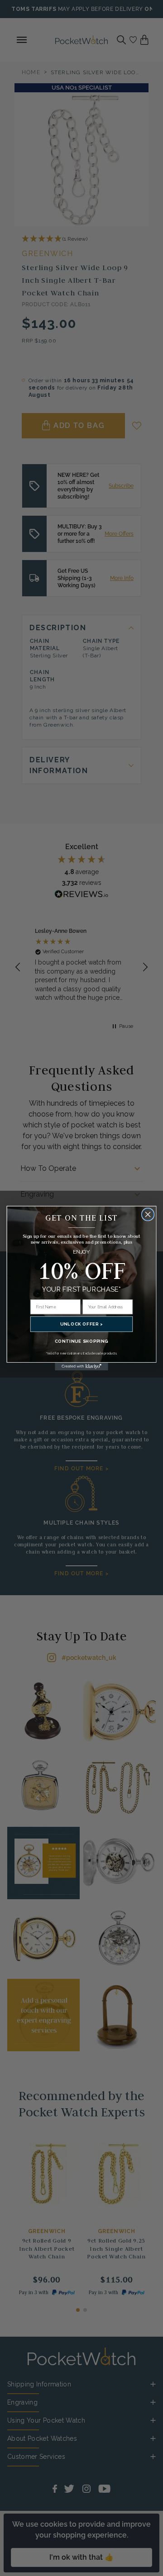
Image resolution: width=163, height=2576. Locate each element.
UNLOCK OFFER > (81, 1324)
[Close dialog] (148, 1214)
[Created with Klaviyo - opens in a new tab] (81, 1366)
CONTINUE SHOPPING (81, 1341)
